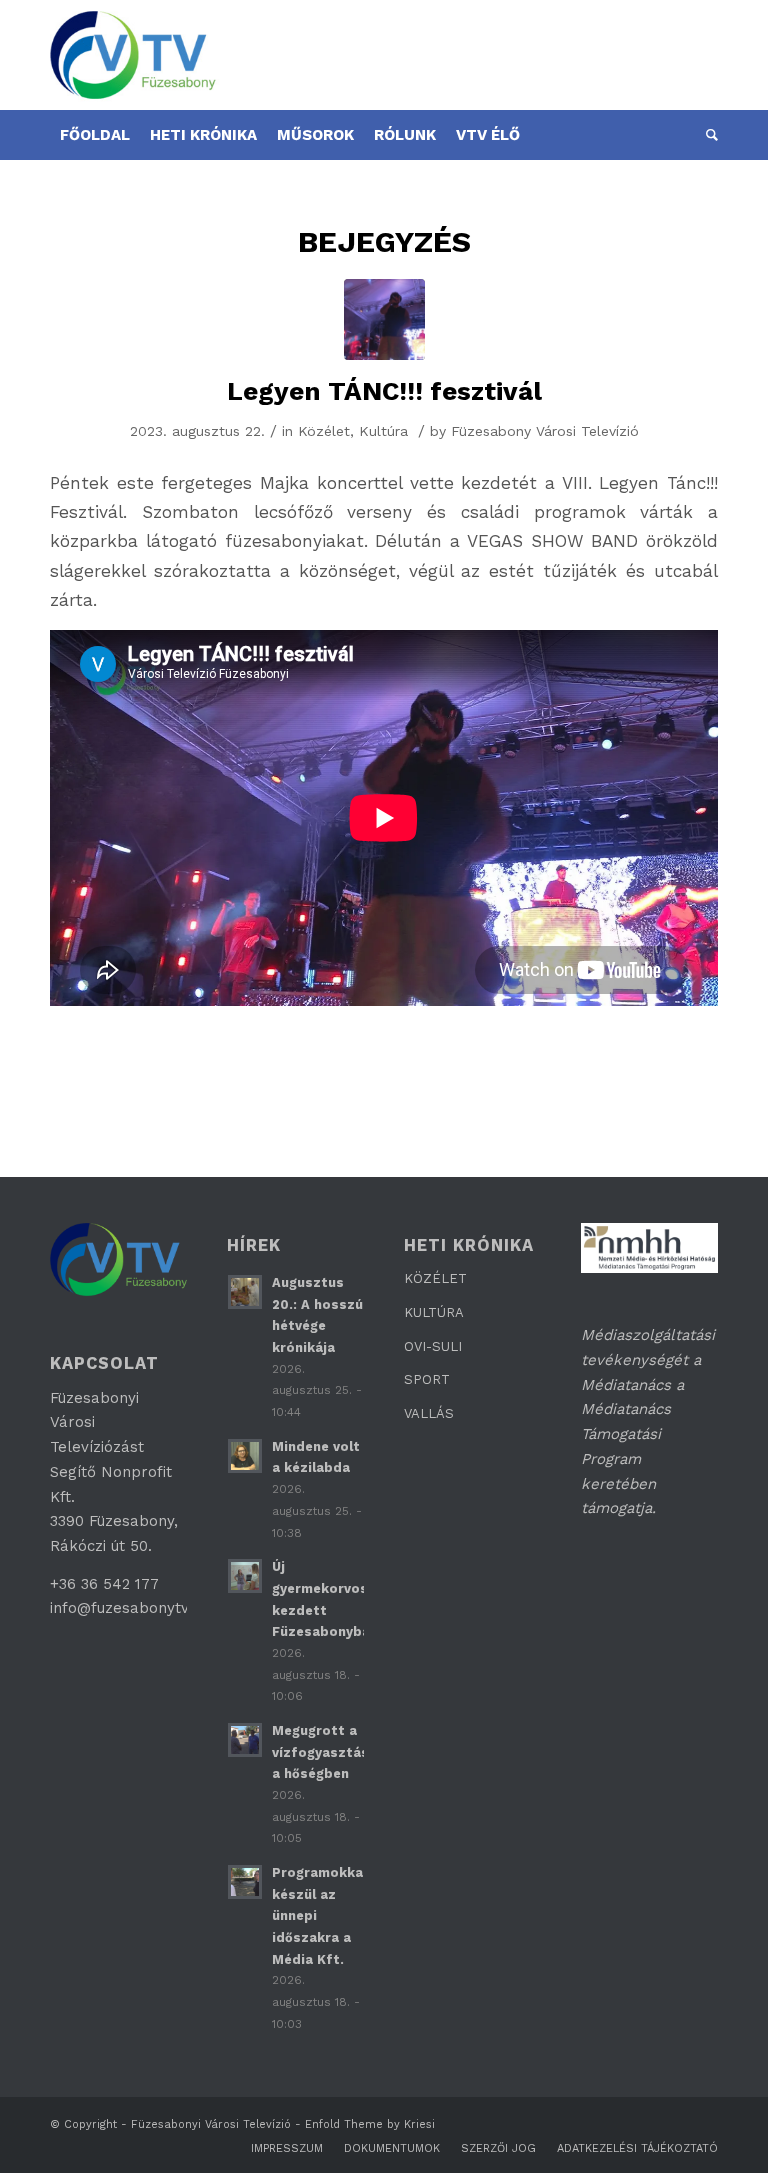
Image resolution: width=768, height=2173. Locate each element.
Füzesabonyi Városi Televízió (211, 2124)
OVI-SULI (433, 1346)
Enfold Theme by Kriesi (370, 2124)
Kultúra (383, 431)
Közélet (324, 431)
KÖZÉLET (435, 1278)
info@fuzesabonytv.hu (129, 1608)
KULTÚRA (434, 1312)
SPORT (427, 1379)
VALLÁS (429, 1413)
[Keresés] (707, 135)
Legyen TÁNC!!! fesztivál (384, 391)
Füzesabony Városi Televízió (545, 431)
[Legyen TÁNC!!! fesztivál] (384, 319)
